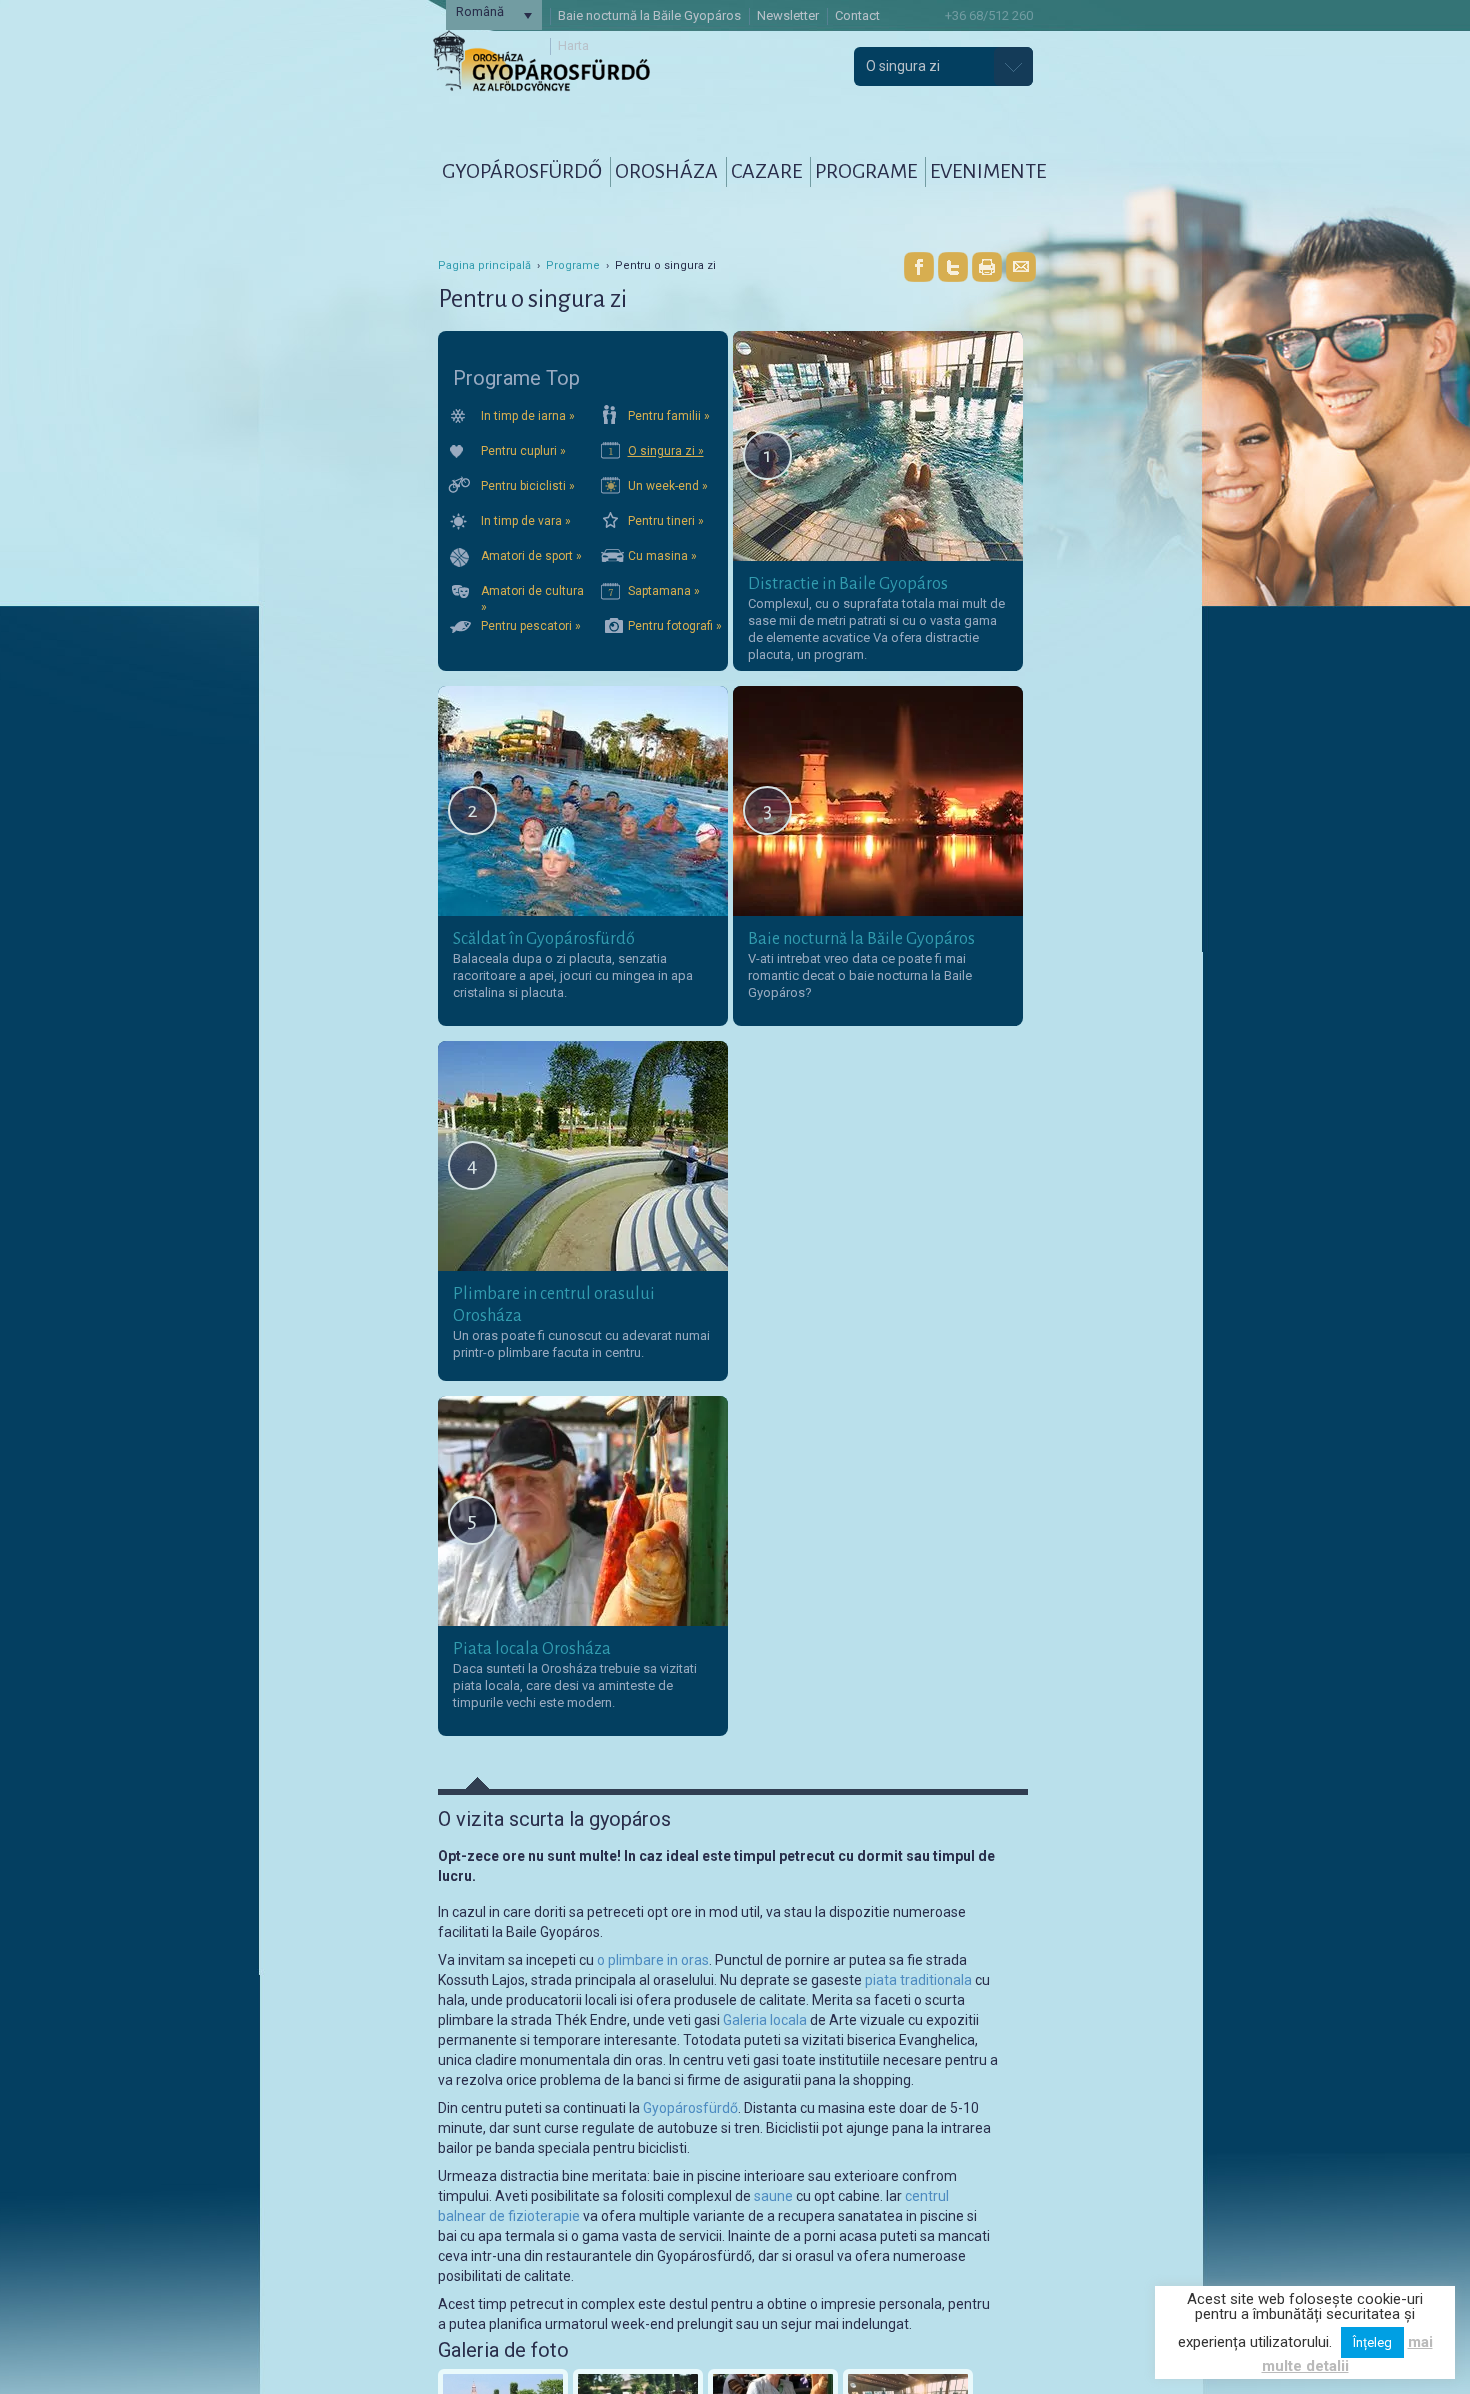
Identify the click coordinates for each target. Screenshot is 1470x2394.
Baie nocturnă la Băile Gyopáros (649, 15)
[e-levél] (1021, 267)
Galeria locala (765, 2020)
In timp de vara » (526, 521)
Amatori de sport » (531, 556)
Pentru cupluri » (523, 451)
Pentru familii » (669, 416)
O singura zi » (666, 451)
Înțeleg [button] (1372, 2342)
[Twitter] (953, 267)
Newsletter (788, 15)
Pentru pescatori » (531, 626)
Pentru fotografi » (675, 626)
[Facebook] (919, 267)
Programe (573, 265)
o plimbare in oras (653, 1960)
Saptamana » (664, 591)
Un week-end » (668, 486)
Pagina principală (484, 265)
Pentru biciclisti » (528, 486)
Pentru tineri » (666, 521)
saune (773, 2196)
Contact (857, 15)
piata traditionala (918, 1980)
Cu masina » (662, 556)
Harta (573, 45)
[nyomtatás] (987, 267)
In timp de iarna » (528, 416)
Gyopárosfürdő (690, 2108)
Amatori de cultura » (532, 597)
